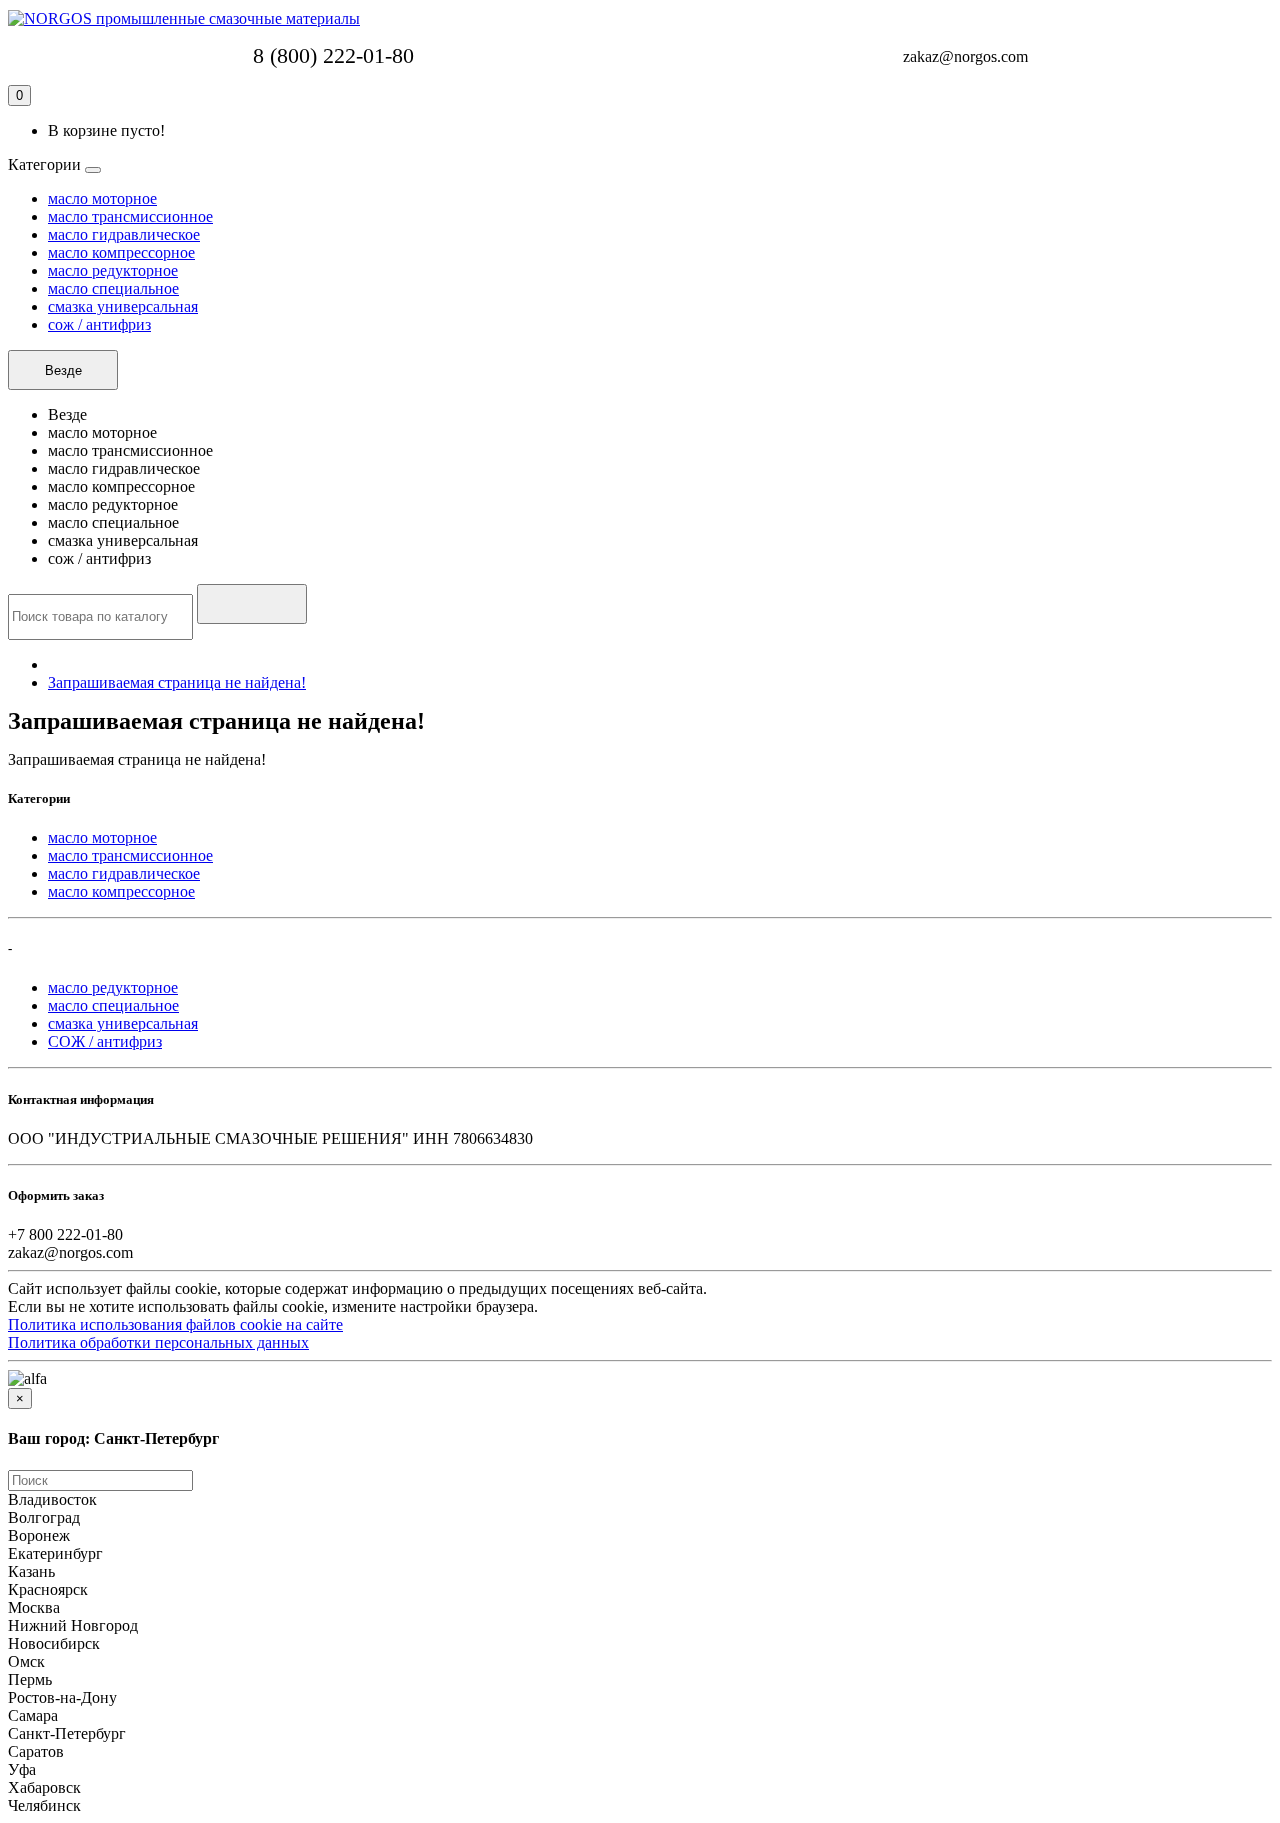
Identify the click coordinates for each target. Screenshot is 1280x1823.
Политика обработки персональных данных (158, 1342)
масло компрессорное (121, 252)
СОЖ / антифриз (105, 1041)
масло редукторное (113, 270)
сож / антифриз (99, 324)
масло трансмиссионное (130, 216)
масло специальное (113, 288)
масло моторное (102, 198)
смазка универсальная (123, 306)
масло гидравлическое (124, 234)
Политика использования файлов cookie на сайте (175, 1324)
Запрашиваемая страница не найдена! (177, 682)
